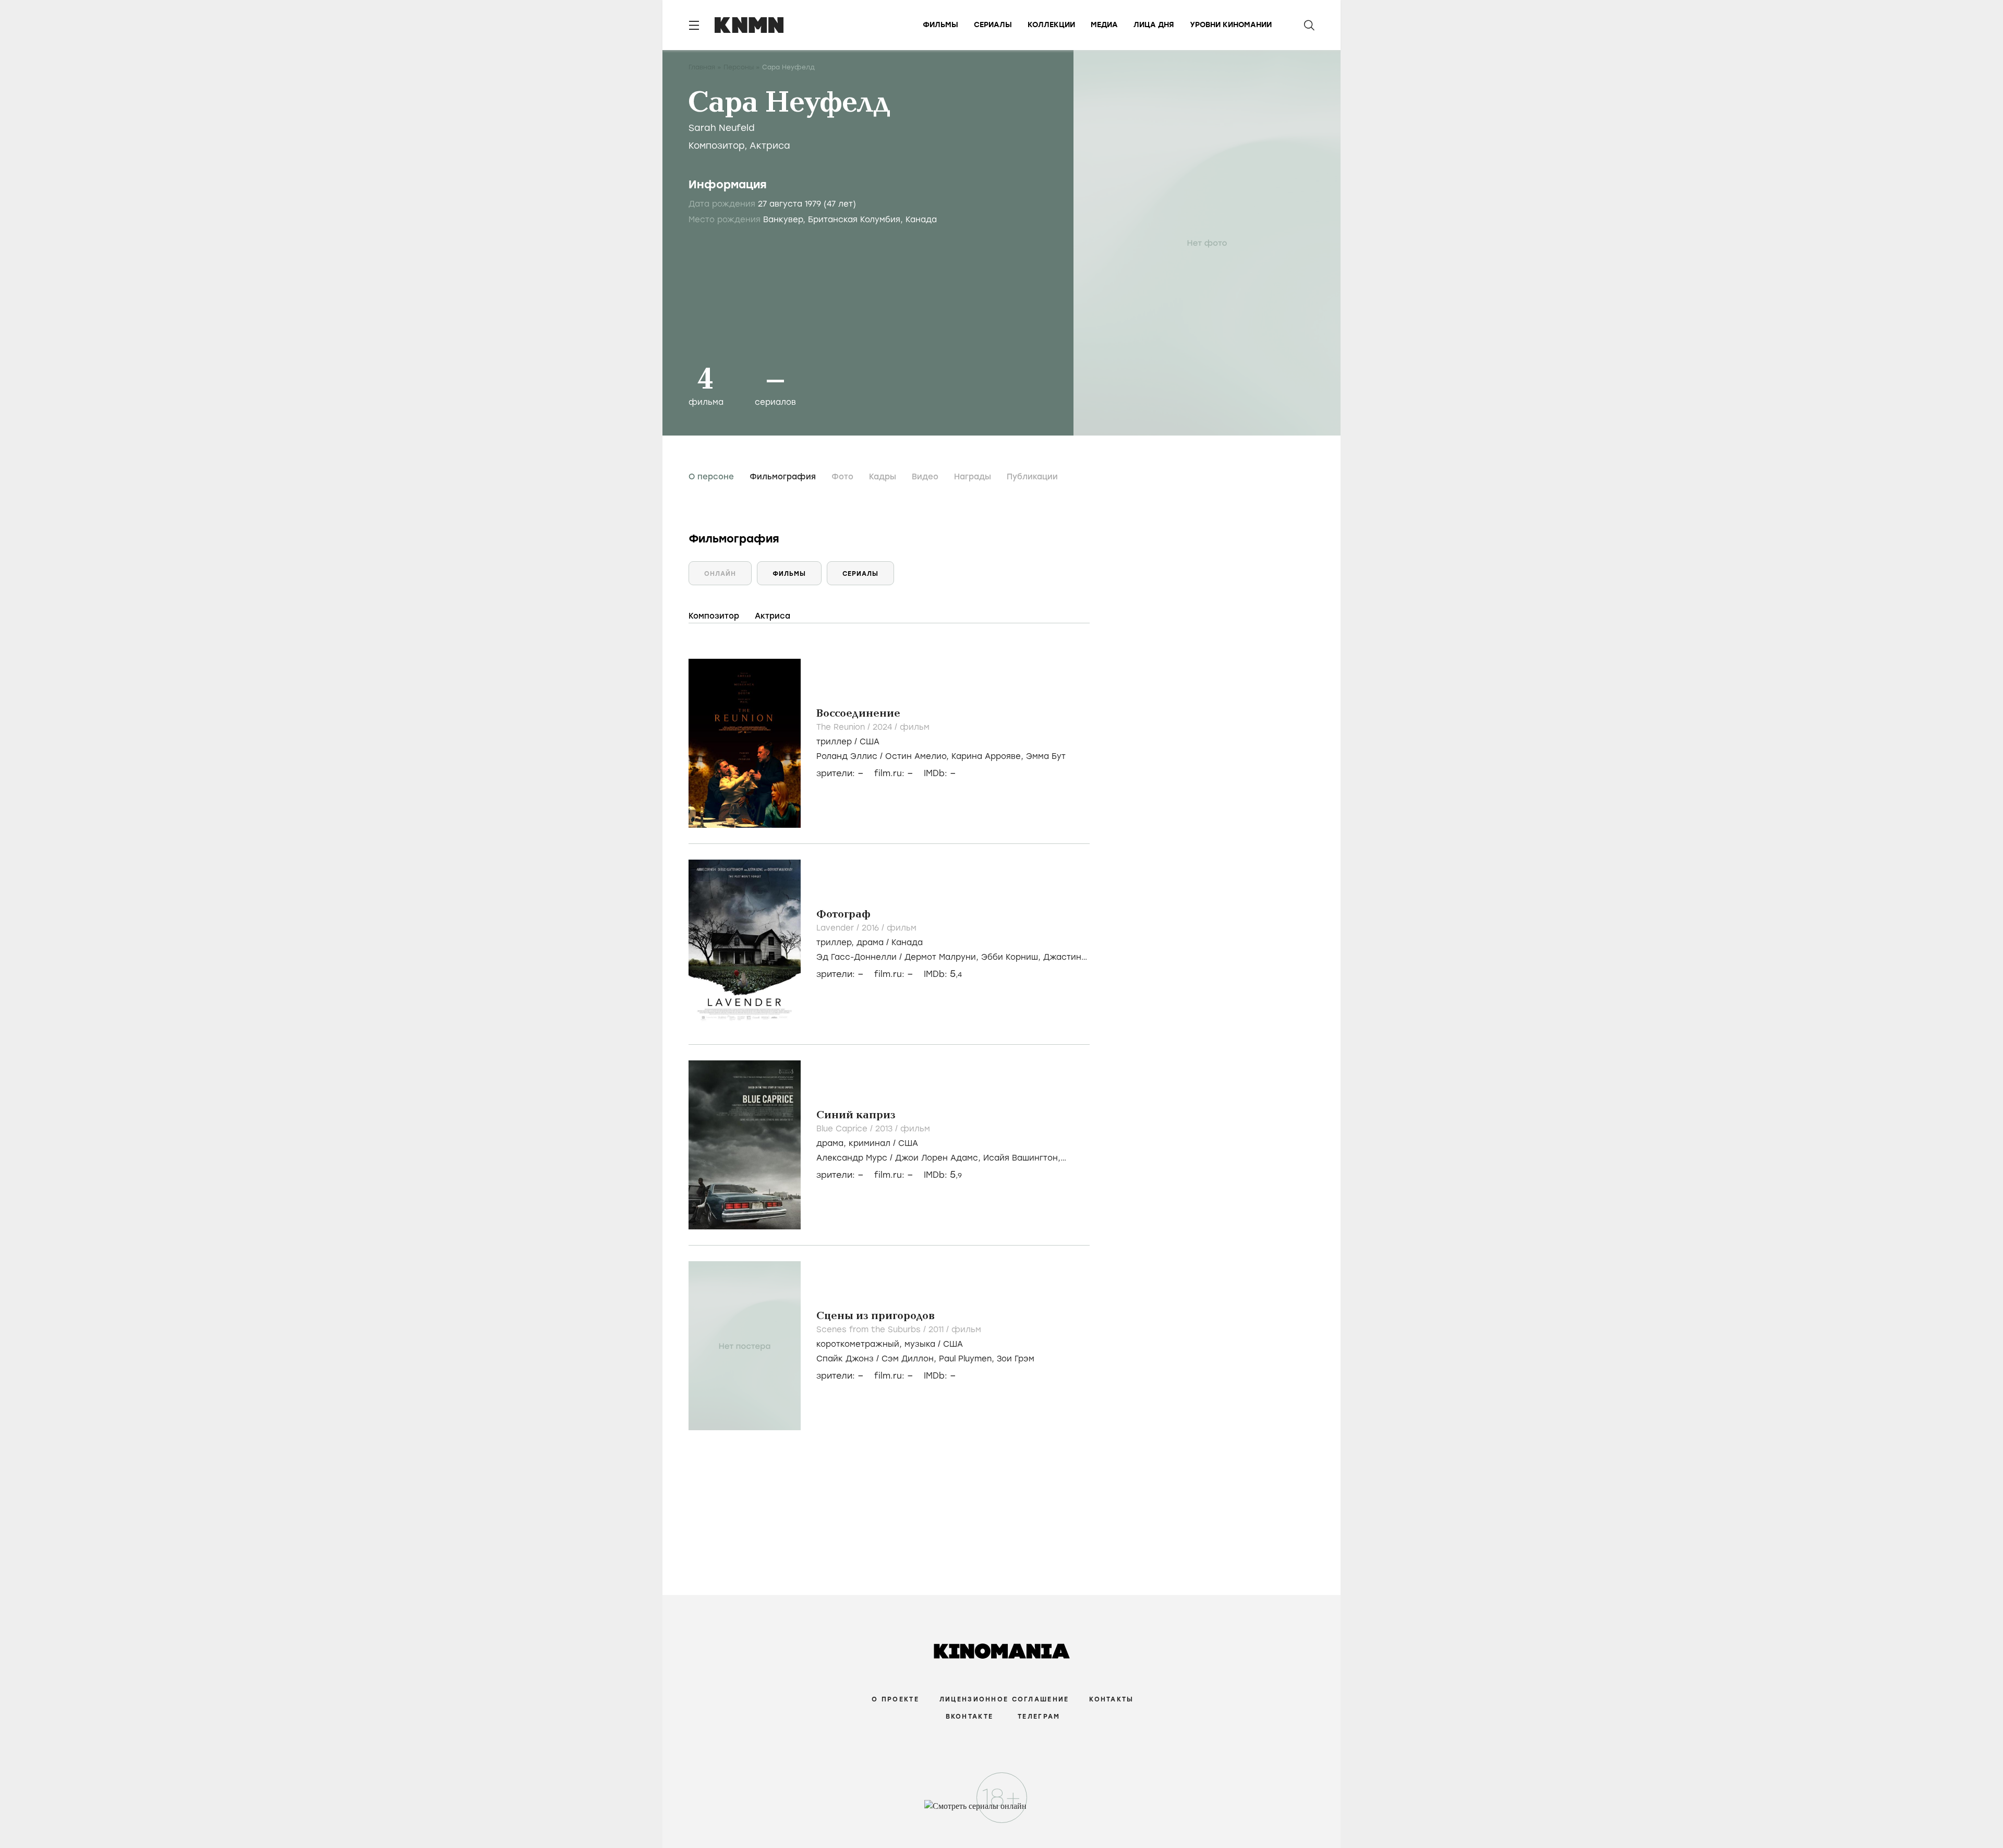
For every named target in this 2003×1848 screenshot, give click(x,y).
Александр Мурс (852, 1158)
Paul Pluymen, (968, 1359)
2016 (872, 928)
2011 (937, 1330)
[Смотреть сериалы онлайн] (1002, 1811)
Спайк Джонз (845, 1359)
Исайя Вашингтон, (1022, 1158)
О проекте (895, 1699)
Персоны (739, 67)
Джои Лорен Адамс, (939, 1158)
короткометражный (858, 1344)
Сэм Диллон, (910, 1359)
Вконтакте (970, 1717)
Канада (907, 943)
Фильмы (940, 25)
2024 (884, 727)
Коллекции (1051, 25)
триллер (834, 742)
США (870, 742)
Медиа (1104, 25)
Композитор (716, 146)
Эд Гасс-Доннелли (856, 957)
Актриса (770, 146)
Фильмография (783, 477)
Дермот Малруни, (943, 957)
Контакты (1111, 1699)
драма (870, 943)
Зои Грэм (1016, 1359)
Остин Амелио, (918, 756)
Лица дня (1154, 25)
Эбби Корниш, (1012, 957)
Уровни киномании (1231, 25)
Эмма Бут (1046, 756)
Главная (702, 67)
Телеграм (1039, 1717)
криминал (870, 1143)
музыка (920, 1344)
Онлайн (720, 574)
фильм (915, 727)
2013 (885, 1129)
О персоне (711, 477)
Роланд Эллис (847, 756)
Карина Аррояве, (989, 756)
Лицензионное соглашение (1004, 1699)
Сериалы (993, 25)
